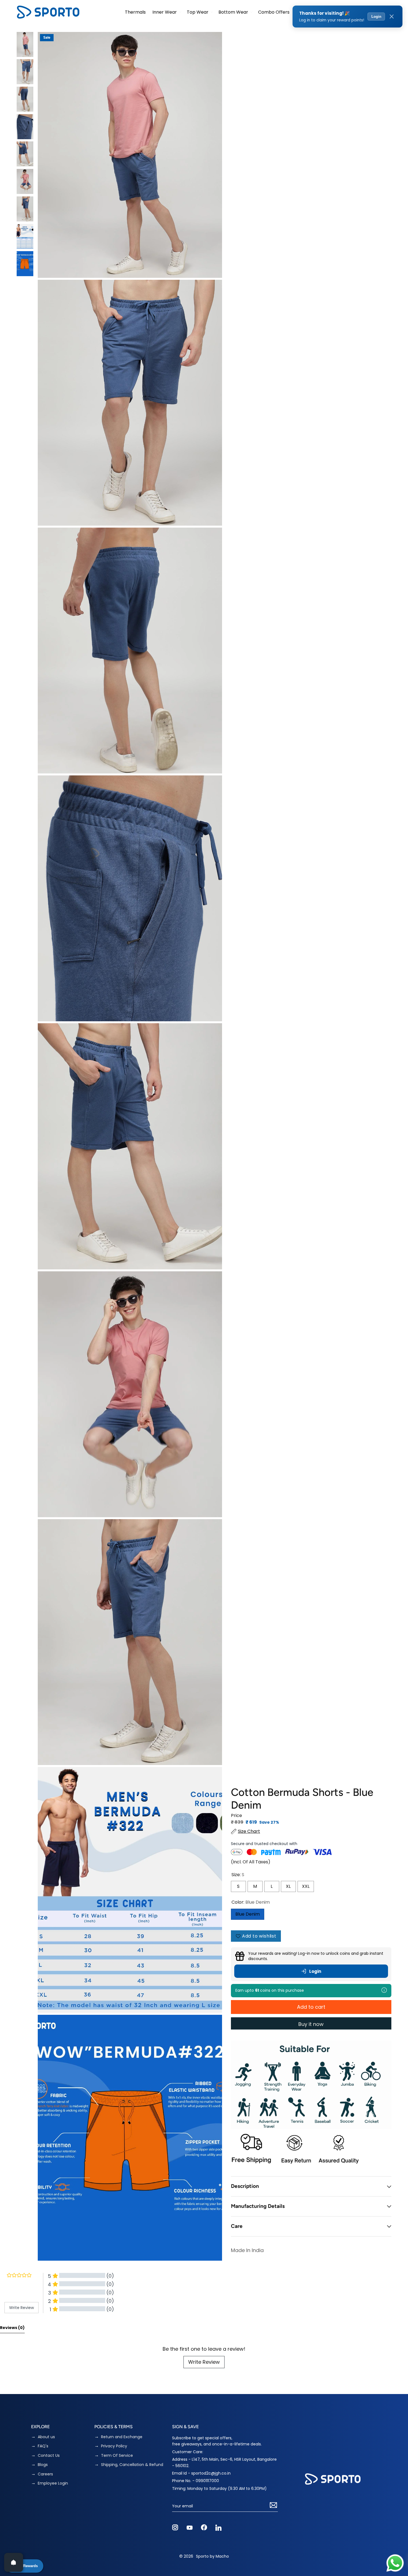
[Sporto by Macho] (48, 12)
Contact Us (49, 2456)
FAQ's (43, 2446)
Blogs (43, 2465)
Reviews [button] (12, 2328)
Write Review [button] (22, 2308)
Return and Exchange (122, 2437)
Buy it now (311, 2024)
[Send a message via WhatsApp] (395, 2563)
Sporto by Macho (212, 2556)
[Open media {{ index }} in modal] (130, 155)
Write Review (204, 2362)
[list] (130, 1146)
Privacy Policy (114, 2446)
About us (46, 2437)
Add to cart (311, 2007)
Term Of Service (117, 2456)
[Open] (14, 2562)
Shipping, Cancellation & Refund (132, 2465)
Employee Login (53, 2483)
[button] (166, 12)
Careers (45, 2474)
